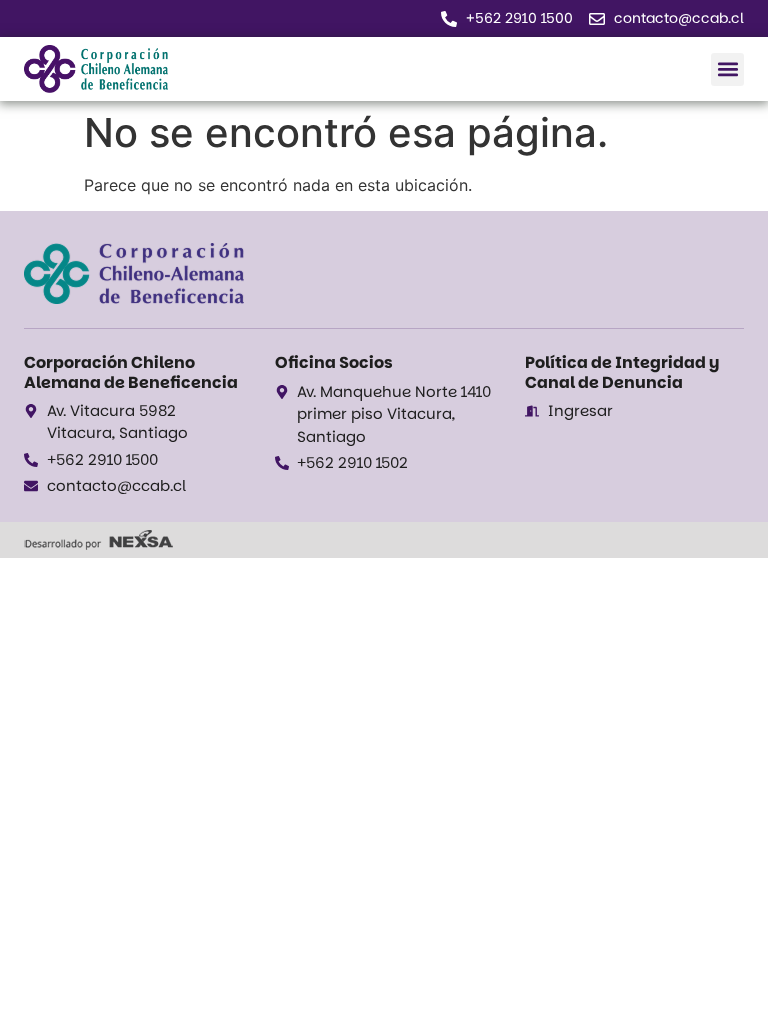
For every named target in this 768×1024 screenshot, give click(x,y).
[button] (727, 69)
